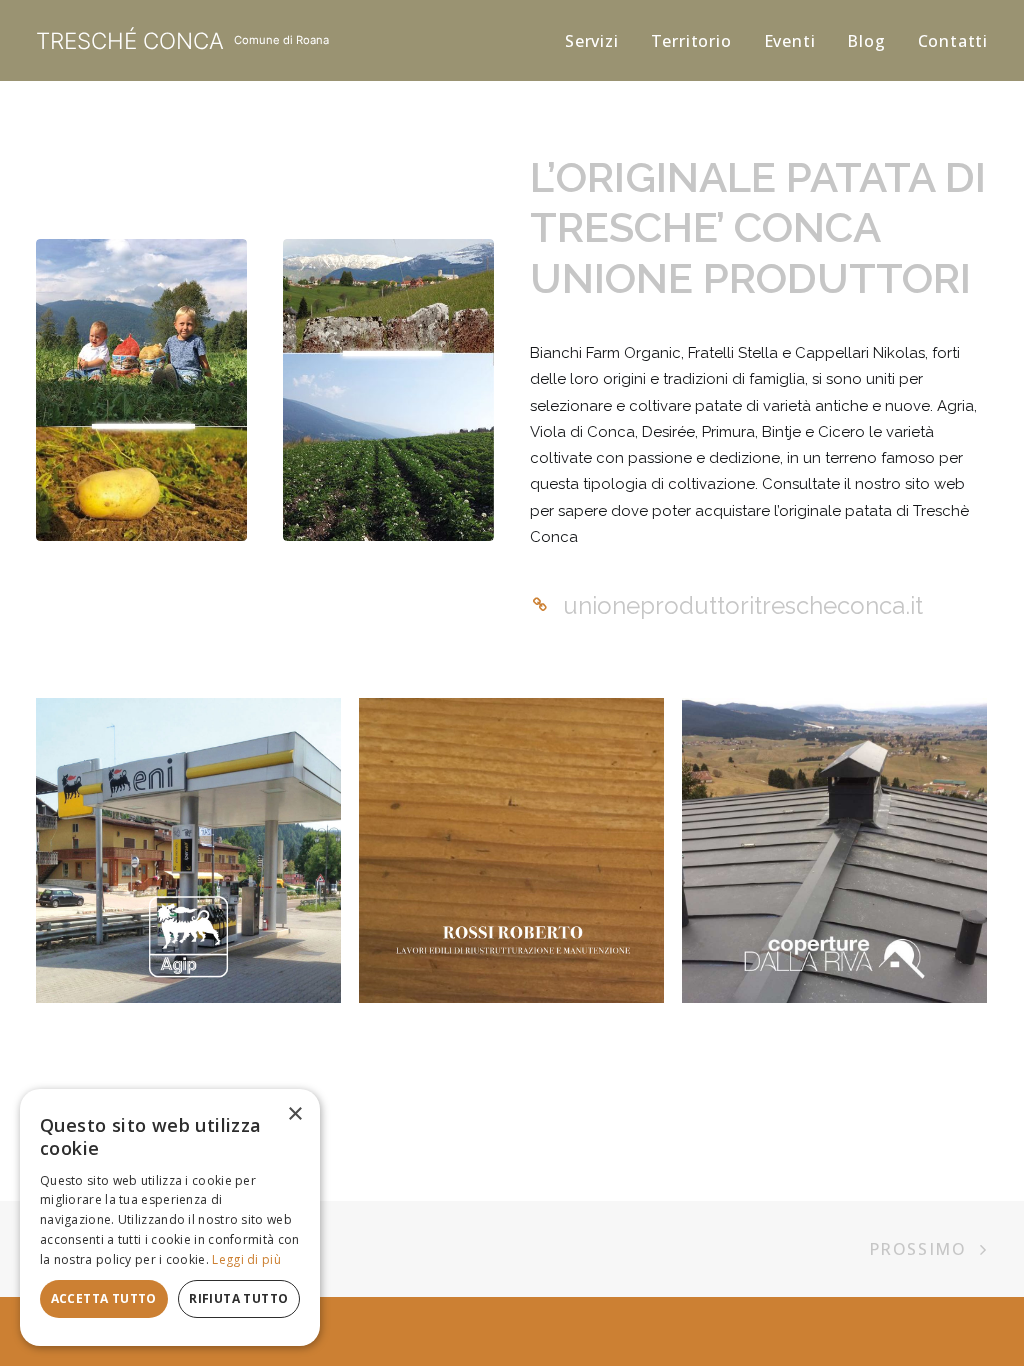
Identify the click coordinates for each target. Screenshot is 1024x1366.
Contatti (953, 41)
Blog (866, 41)
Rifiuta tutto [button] (238, 1298)
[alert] (170, 1217)
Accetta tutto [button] (104, 1298)
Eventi (790, 41)
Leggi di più (246, 1259)
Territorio (691, 41)
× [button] (294, 1114)
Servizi (592, 41)
